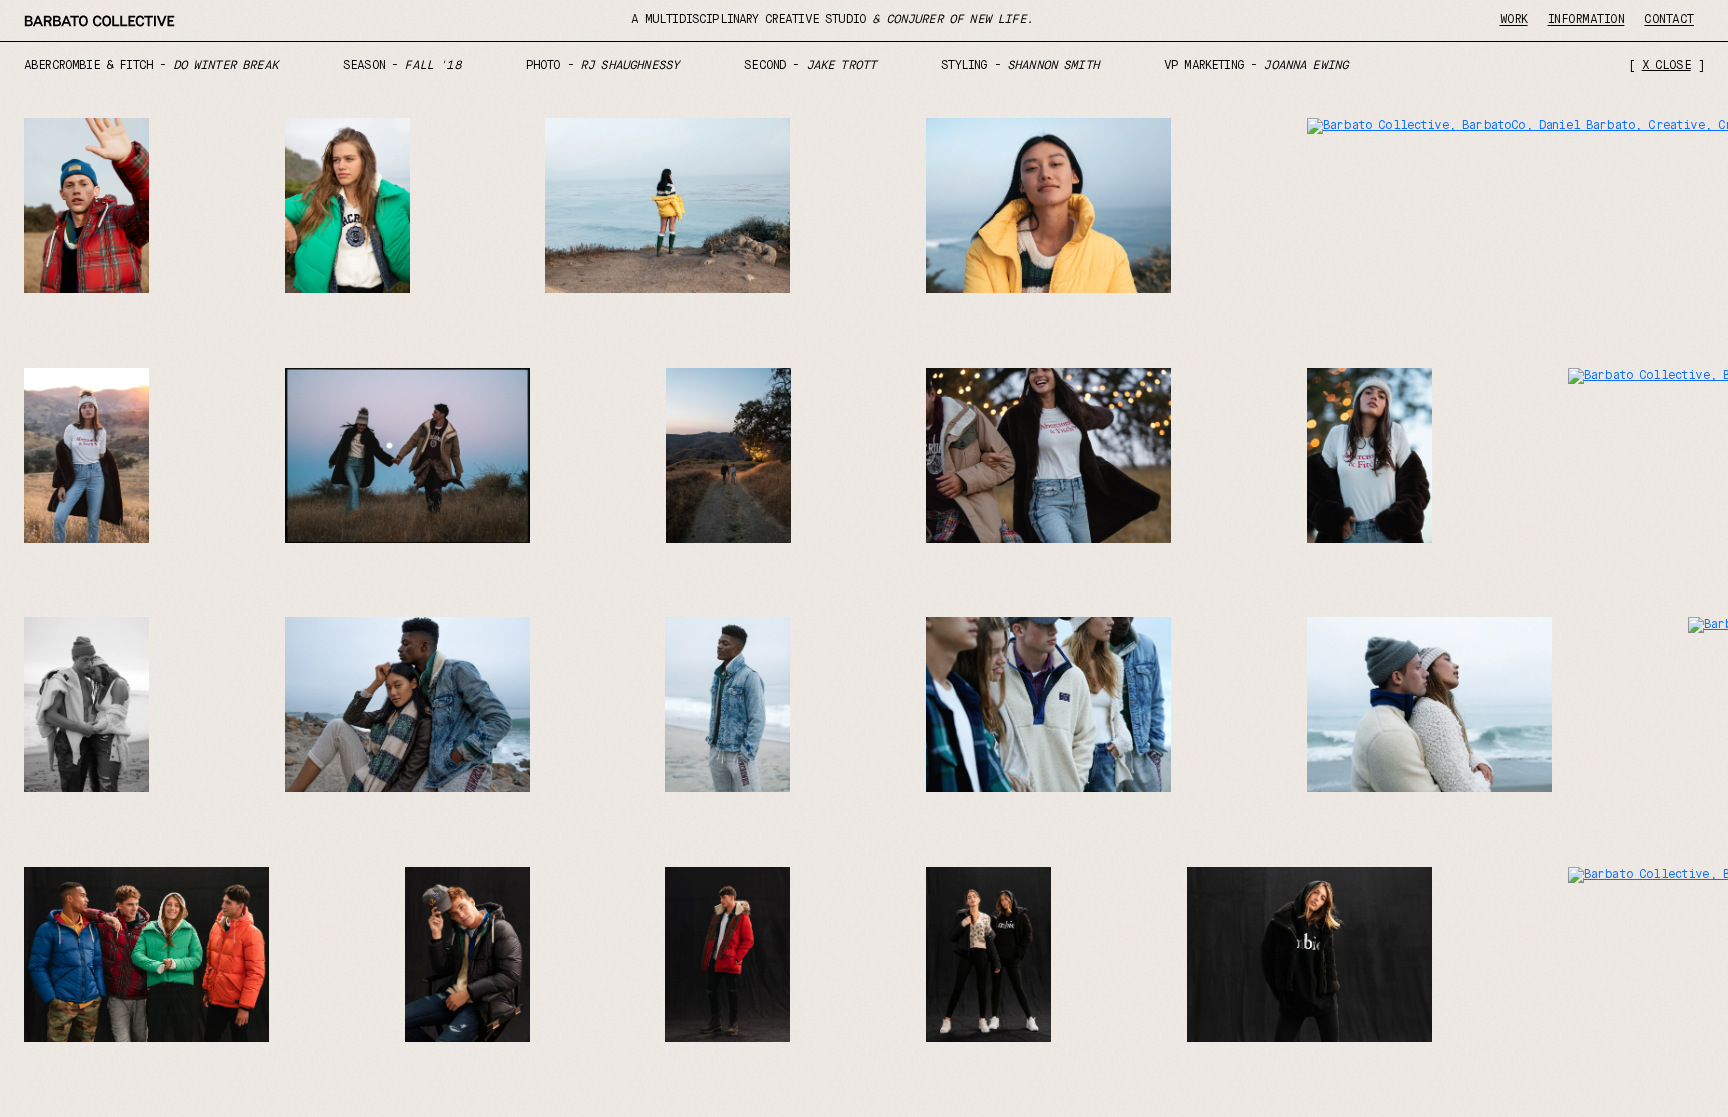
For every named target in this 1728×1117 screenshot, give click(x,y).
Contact (1669, 20)
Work (1514, 20)
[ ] (1666, 66)
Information (1586, 20)
